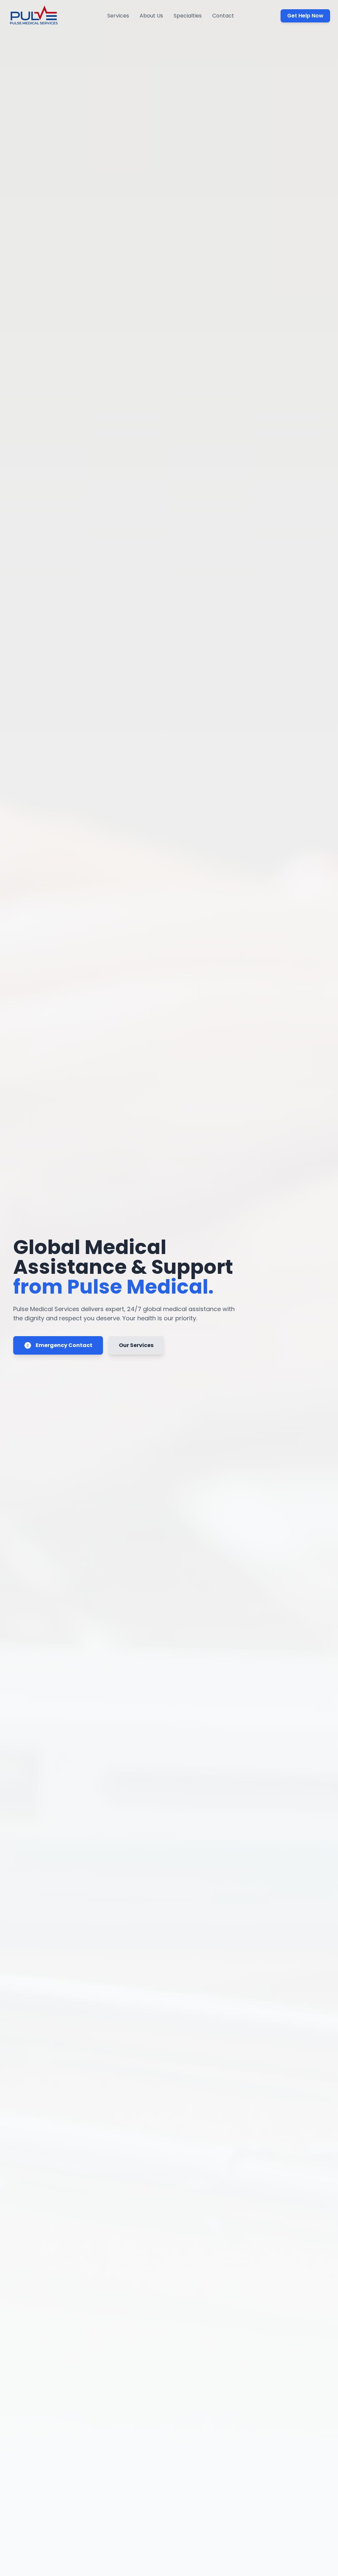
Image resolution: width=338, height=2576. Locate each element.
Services (118, 16)
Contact (223, 16)
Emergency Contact (64, 1345)
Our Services (136, 1345)
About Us (151, 16)
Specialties (188, 16)
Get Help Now (305, 16)
